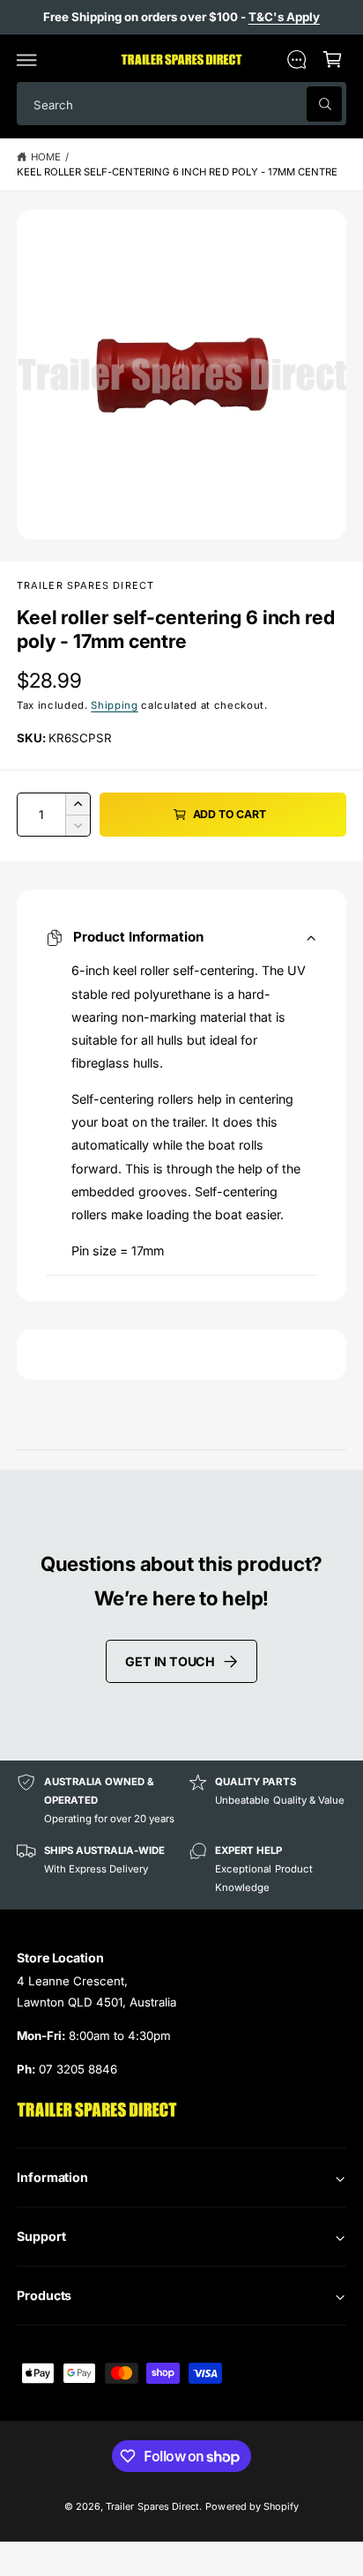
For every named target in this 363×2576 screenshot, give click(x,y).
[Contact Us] (296, 59)
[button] (27, 59)
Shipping (114, 705)
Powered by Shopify (252, 2506)
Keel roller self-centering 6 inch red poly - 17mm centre (177, 172)
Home (46, 157)
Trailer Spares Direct (85, 585)
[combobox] (181, 104)
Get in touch (170, 1661)
